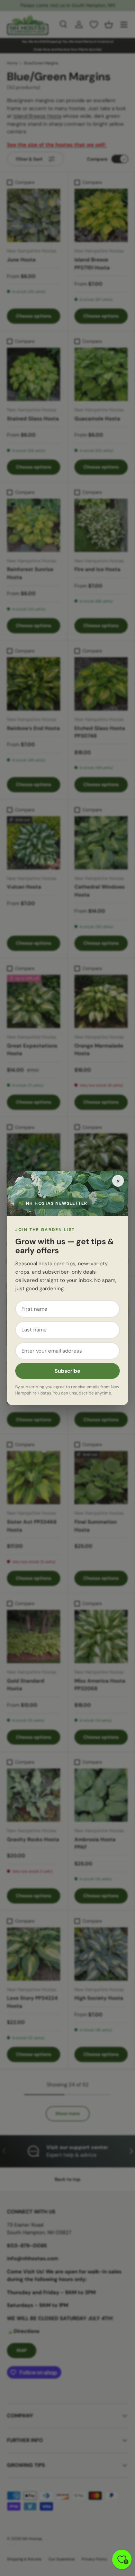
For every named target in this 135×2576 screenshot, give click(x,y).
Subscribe (67, 1371)
